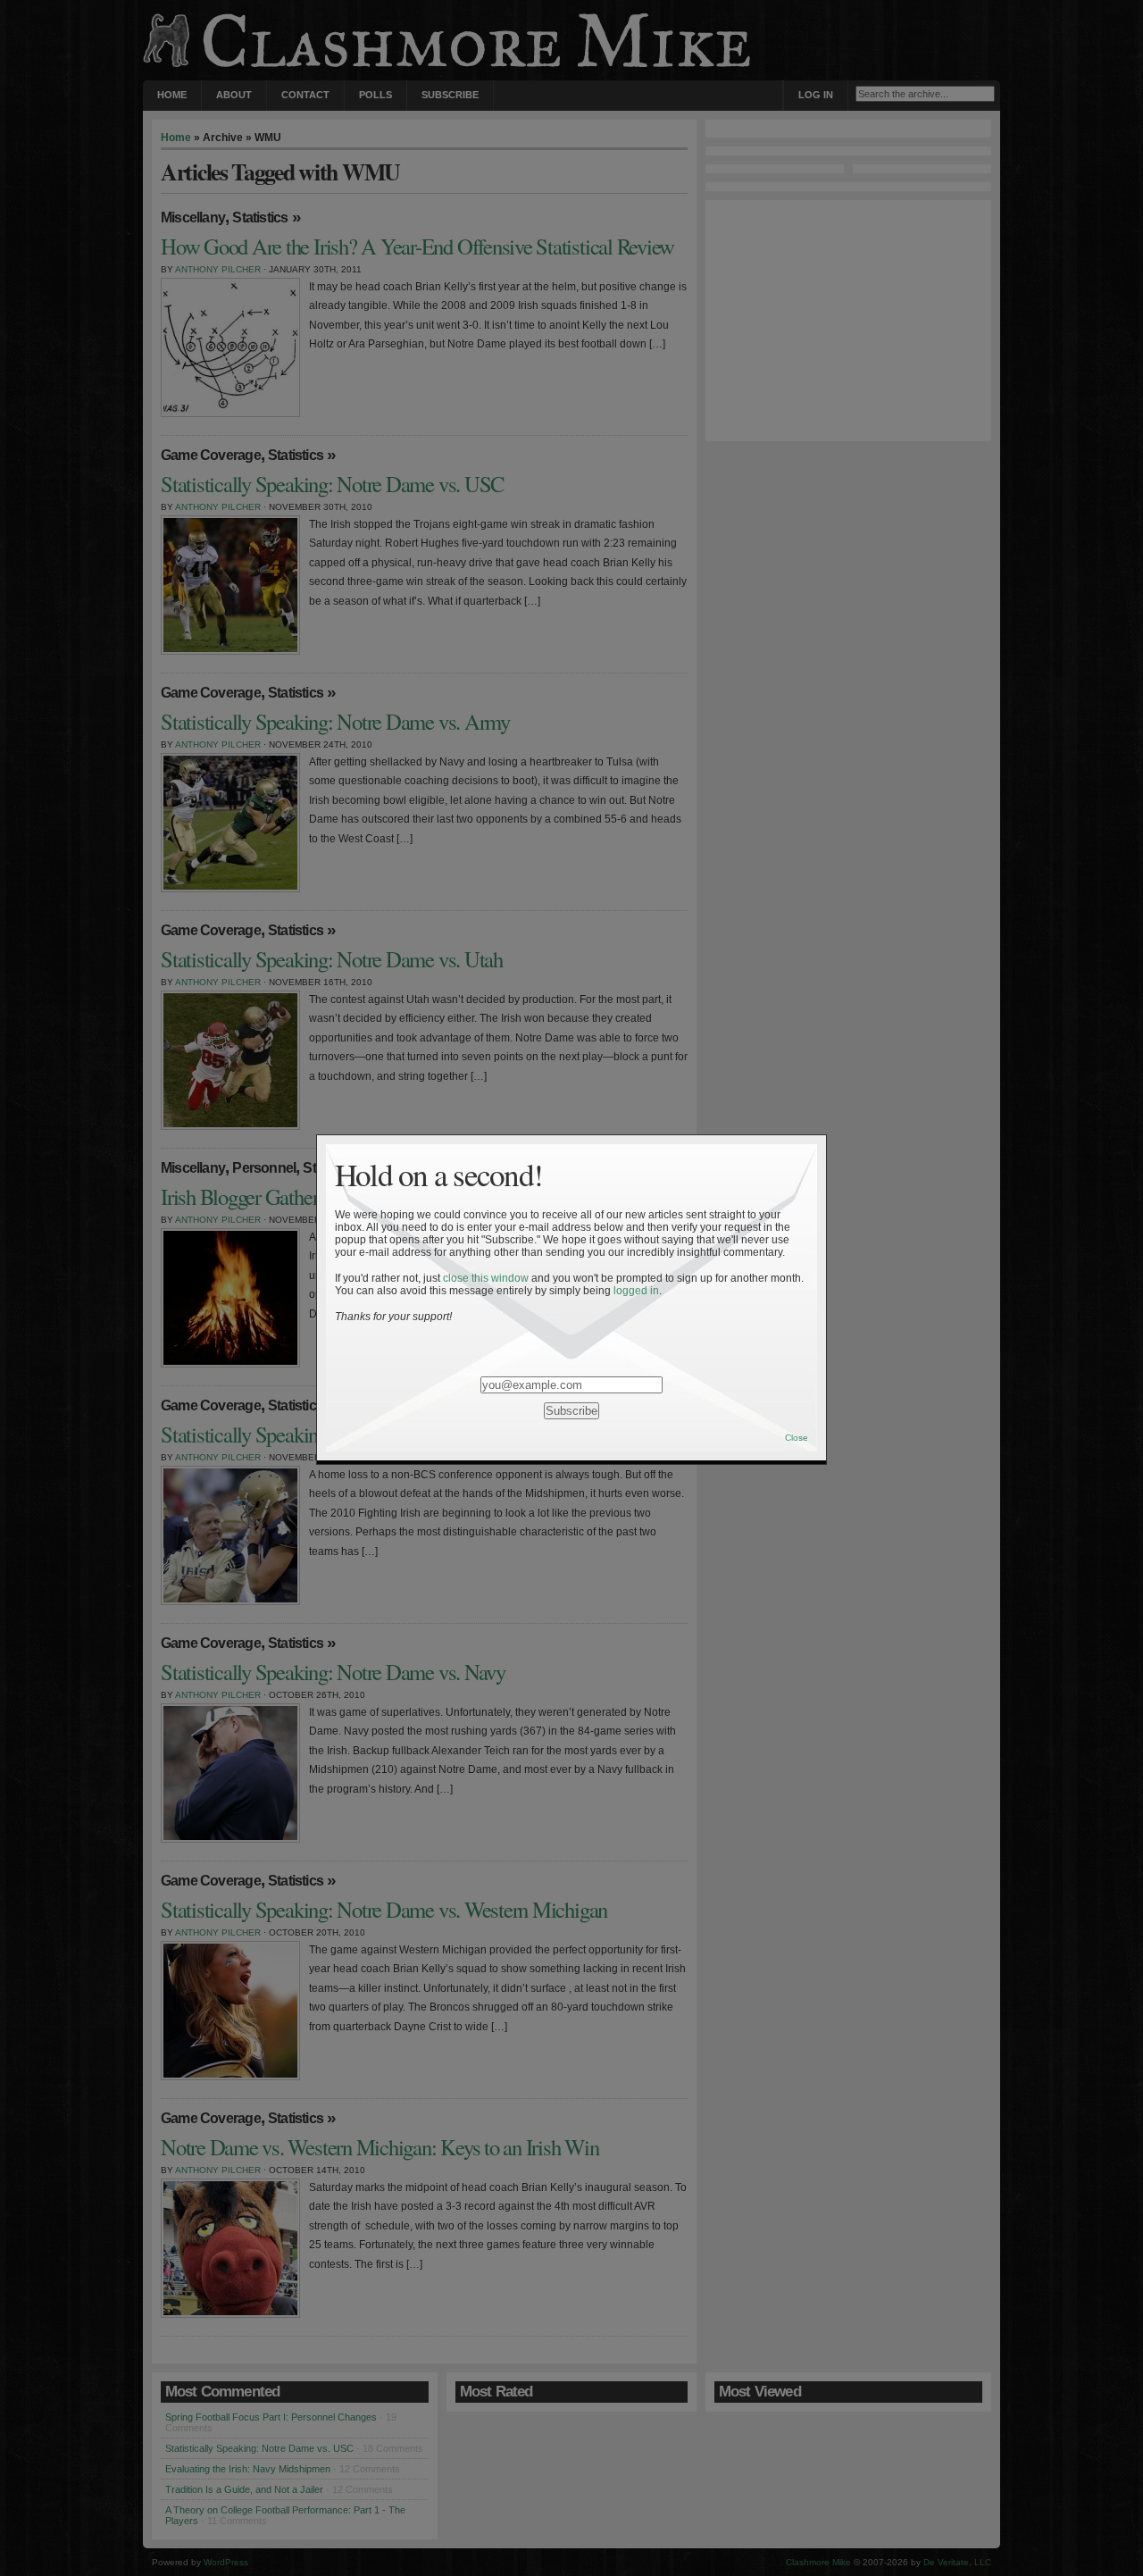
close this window (486, 1278)
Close (797, 1438)
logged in (636, 1291)
